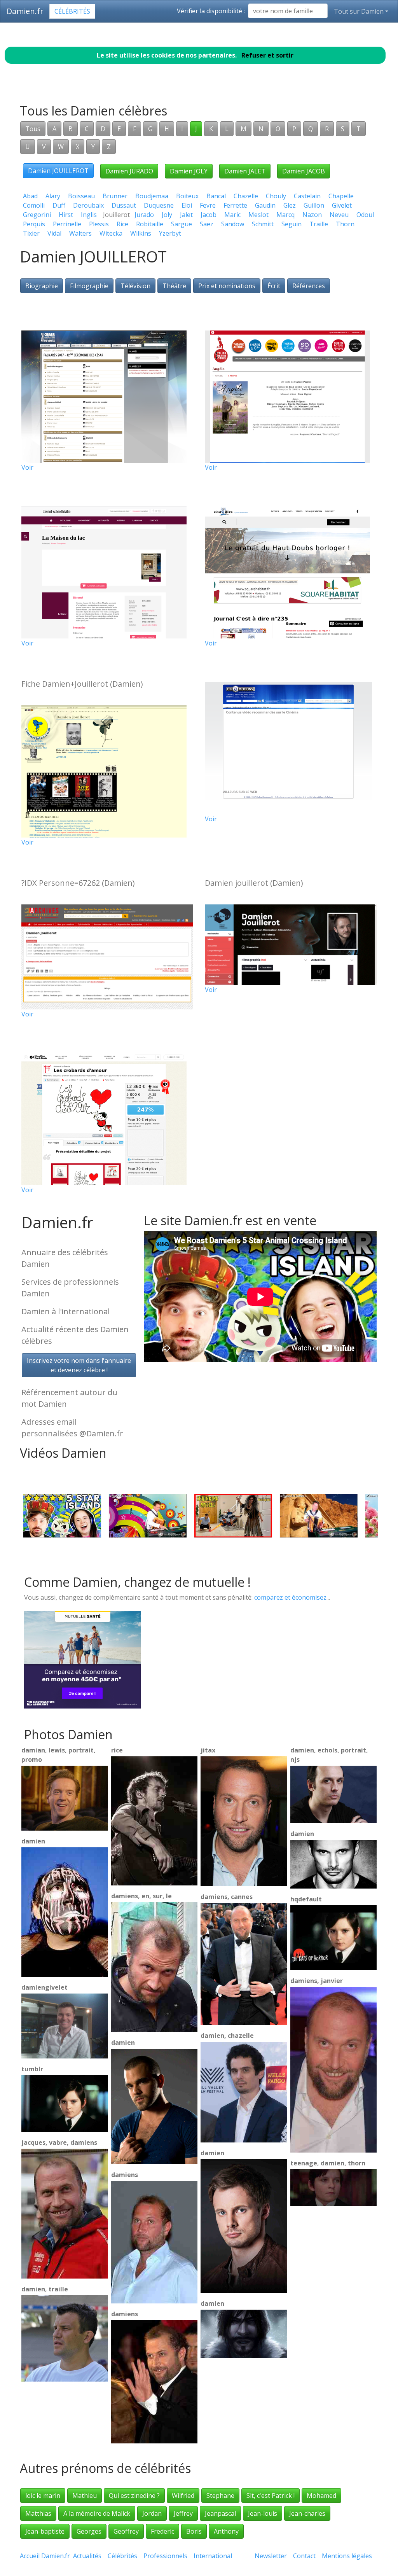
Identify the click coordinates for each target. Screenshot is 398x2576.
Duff (59, 205)
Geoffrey (126, 2531)
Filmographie (89, 286)
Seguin (292, 224)
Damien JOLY (189, 171)
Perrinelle (67, 224)
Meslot (258, 215)
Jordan (152, 2513)
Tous (33, 129)
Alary (53, 196)
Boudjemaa (152, 196)
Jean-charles (307, 2513)
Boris (194, 2531)
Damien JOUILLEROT (58, 171)
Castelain (307, 196)
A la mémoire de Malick (97, 2513)
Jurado (144, 215)
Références (309, 286)
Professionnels (165, 2556)
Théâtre (174, 286)
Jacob (209, 215)
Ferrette (235, 205)
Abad (30, 196)
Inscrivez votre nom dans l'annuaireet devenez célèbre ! (79, 1365)
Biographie (42, 286)
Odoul (365, 215)
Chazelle (246, 196)
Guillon (314, 205)
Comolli (34, 205)
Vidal (54, 233)
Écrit (274, 286)
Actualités (87, 2556)
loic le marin (43, 2496)
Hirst (66, 215)
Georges (89, 2531)
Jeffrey (183, 2513)
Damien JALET (245, 171)
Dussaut (124, 205)
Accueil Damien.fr (45, 2556)
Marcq (285, 215)
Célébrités (72, 11)
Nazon (312, 215)
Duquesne (159, 205)
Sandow (233, 224)
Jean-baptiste (45, 2531)
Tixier (31, 233)
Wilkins (141, 233)
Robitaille (150, 224)
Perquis (34, 224)
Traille (319, 224)
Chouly (276, 196)
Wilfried (183, 2496)
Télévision (135, 286)
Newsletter (271, 2556)
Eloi (187, 205)
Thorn (345, 224)
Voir (27, 467)
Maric (232, 215)
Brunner (115, 196)
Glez (290, 205)
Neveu (339, 215)
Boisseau (81, 196)
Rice (122, 224)
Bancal (216, 196)
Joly (167, 215)
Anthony (226, 2531)
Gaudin (265, 205)
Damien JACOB (304, 171)
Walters (80, 233)
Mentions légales (347, 2556)
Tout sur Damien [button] (359, 11)
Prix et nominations (227, 286)
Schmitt (263, 224)
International (213, 2556)
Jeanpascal (220, 2513)
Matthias (38, 2513)
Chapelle (341, 196)
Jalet (186, 215)
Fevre (208, 205)
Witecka (111, 233)
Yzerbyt (170, 233)
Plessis (99, 224)
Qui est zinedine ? (134, 2496)
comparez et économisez (290, 1597)
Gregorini (37, 215)
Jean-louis (263, 2513)
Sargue (182, 224)
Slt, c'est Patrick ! (271, 2496)
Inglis (89, 215)
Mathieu (85, 2496)
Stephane (220, 2496)
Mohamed (321, 2496)
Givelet (342, 205)
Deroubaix (88, 205)
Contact (304, 2556)
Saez (207, 224)
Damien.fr (25, 11)
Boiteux (187, 196)
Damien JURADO (129, 171)
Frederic (162, 2531)
